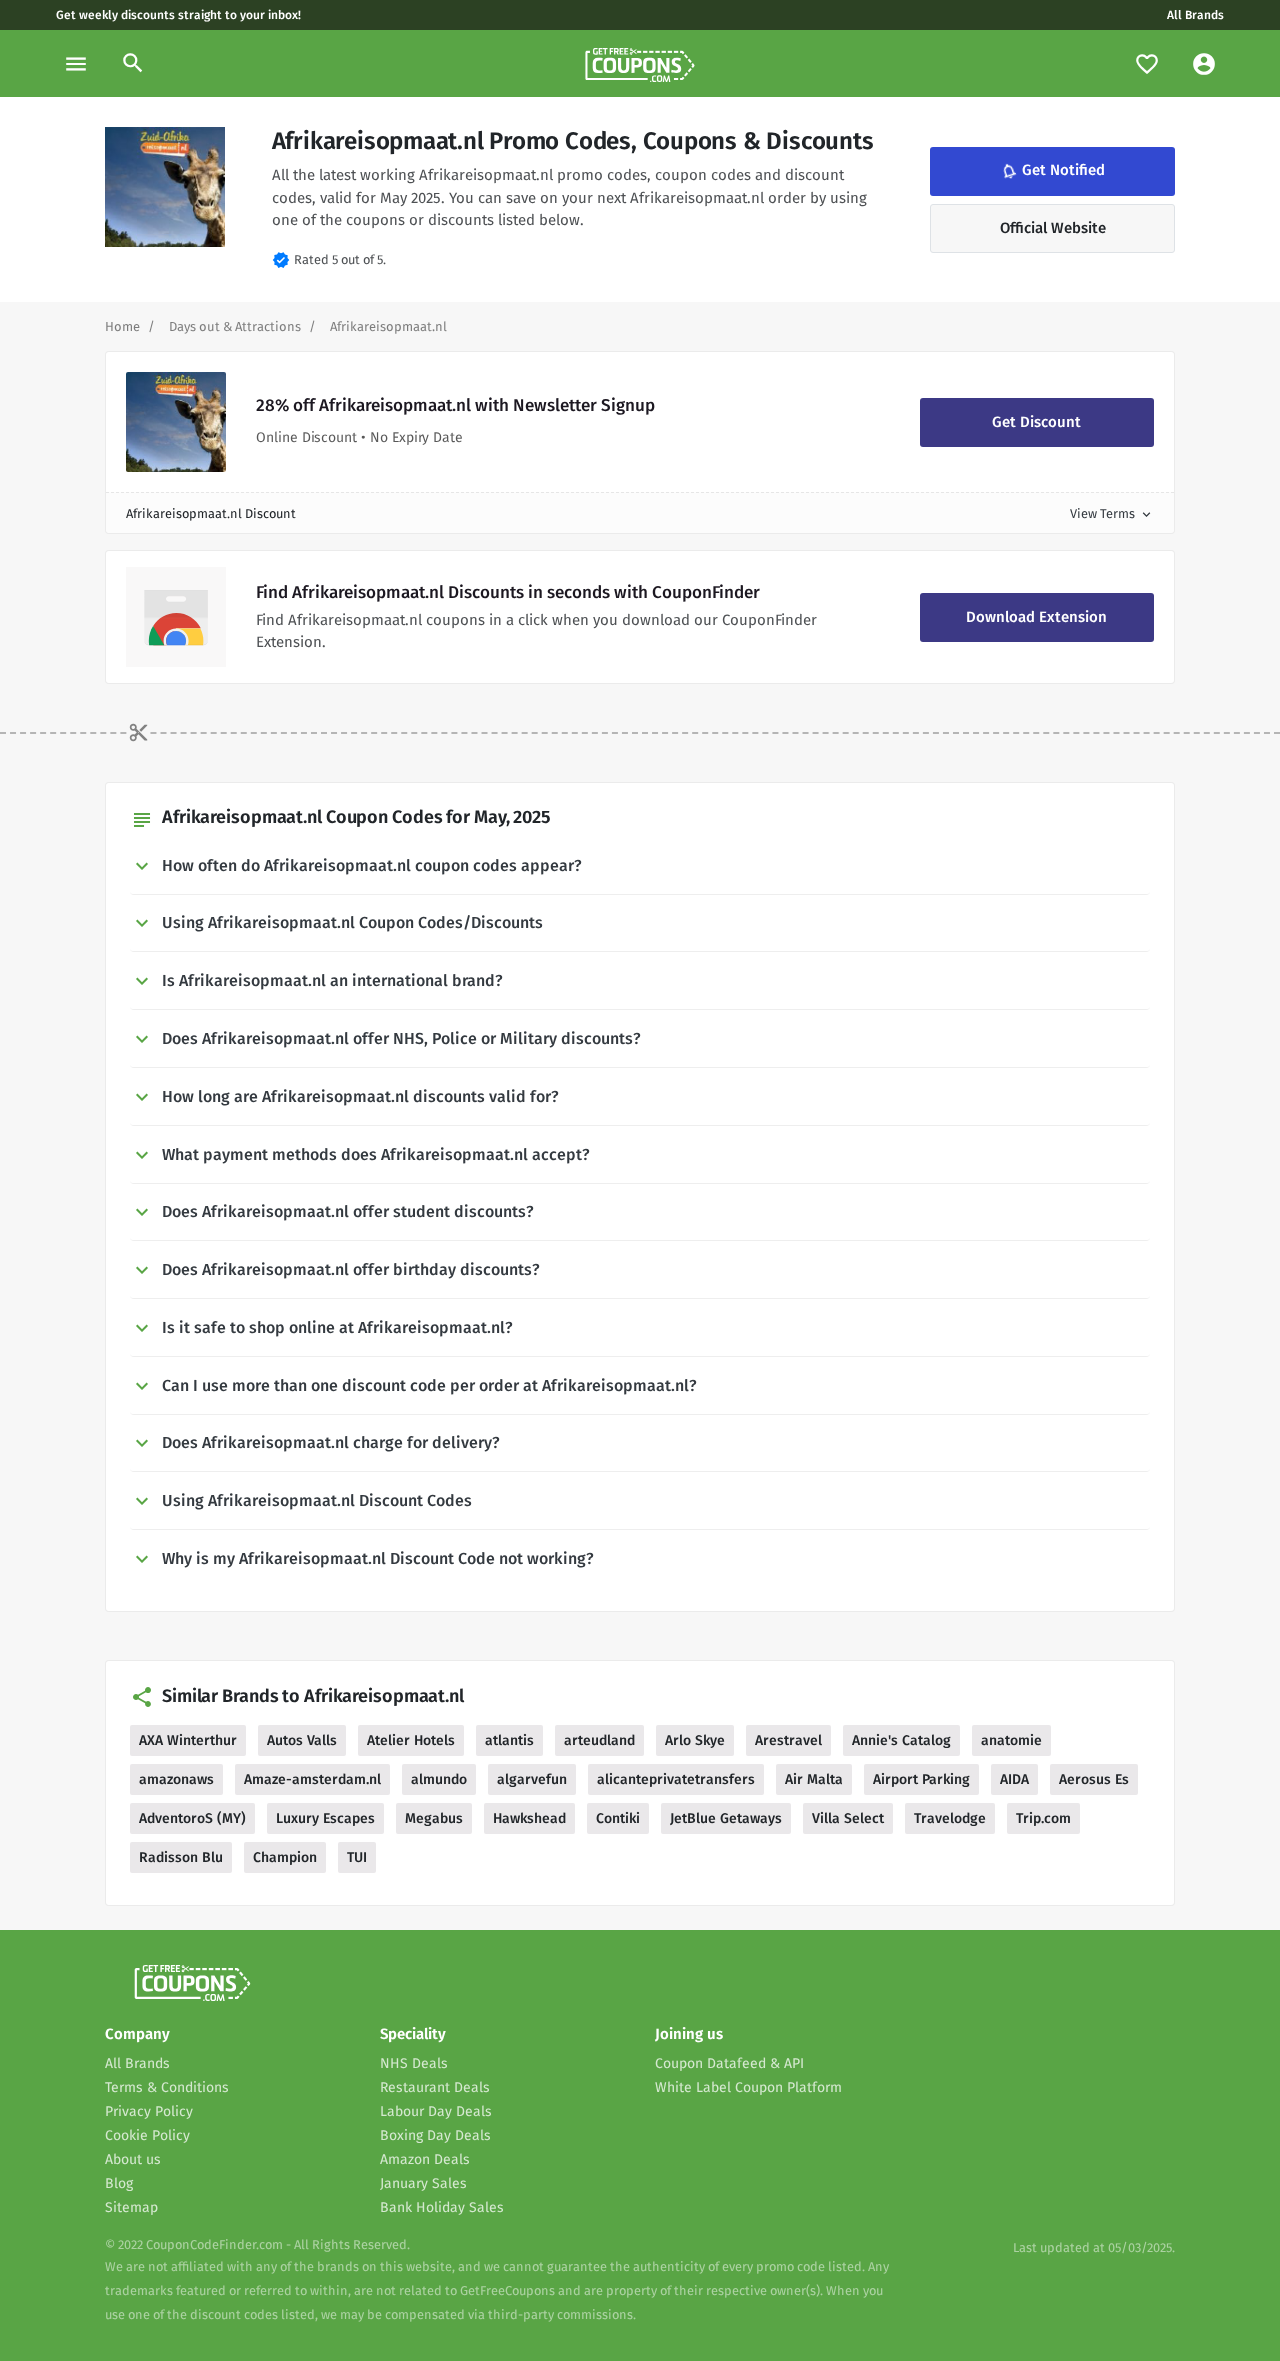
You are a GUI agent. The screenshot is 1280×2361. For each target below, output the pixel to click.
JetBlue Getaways (726, 1818)
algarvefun (532, 1779)
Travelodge (950, 1818)
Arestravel (788, 1740)
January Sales (423, 2183)
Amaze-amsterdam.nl (312, 1779)
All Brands (1195, 15)
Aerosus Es (1094, 1779)
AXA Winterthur (188, 1740)
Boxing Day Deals (435, 2135)
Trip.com (1043, 1818)
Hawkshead (529, 1818)
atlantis (509, 1740)
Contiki (618, 1818)
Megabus (434, 1818)
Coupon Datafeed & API (729, 2063)
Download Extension (1036, 617)
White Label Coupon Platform (748, 2087)
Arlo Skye (695, 1740)
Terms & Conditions (167, 2087)
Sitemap (131, 2207)
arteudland (599, 1740)
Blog (119, 2183)
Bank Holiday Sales (442, 2207)
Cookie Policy (147, 2135)
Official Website (1053, 228)
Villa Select (848, 1818)
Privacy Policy (149, 2111)
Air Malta (814, 1779)
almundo (439, 1779)
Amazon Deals (425, 2159)
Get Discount (1036, 422)
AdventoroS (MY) (192, 1818)
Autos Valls (302, 1740)
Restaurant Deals (435, 2087)
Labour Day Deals (436, 2111)
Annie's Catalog (901, 1740)
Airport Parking (921, 1779)
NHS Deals (414, 2063)
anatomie (1011, 1740)
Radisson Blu (181, 1857)
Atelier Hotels (411, 1740)
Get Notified (1052, 171)
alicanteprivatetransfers (676, 1779)
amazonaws (176, 1779)
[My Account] (1204, 63)
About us (133, 2159)
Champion (285, 1857)
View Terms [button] (1112, 513)
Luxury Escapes (325, 1818)
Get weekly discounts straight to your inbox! (178, 15)
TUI (357, 1857)
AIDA (1014, 1779)
